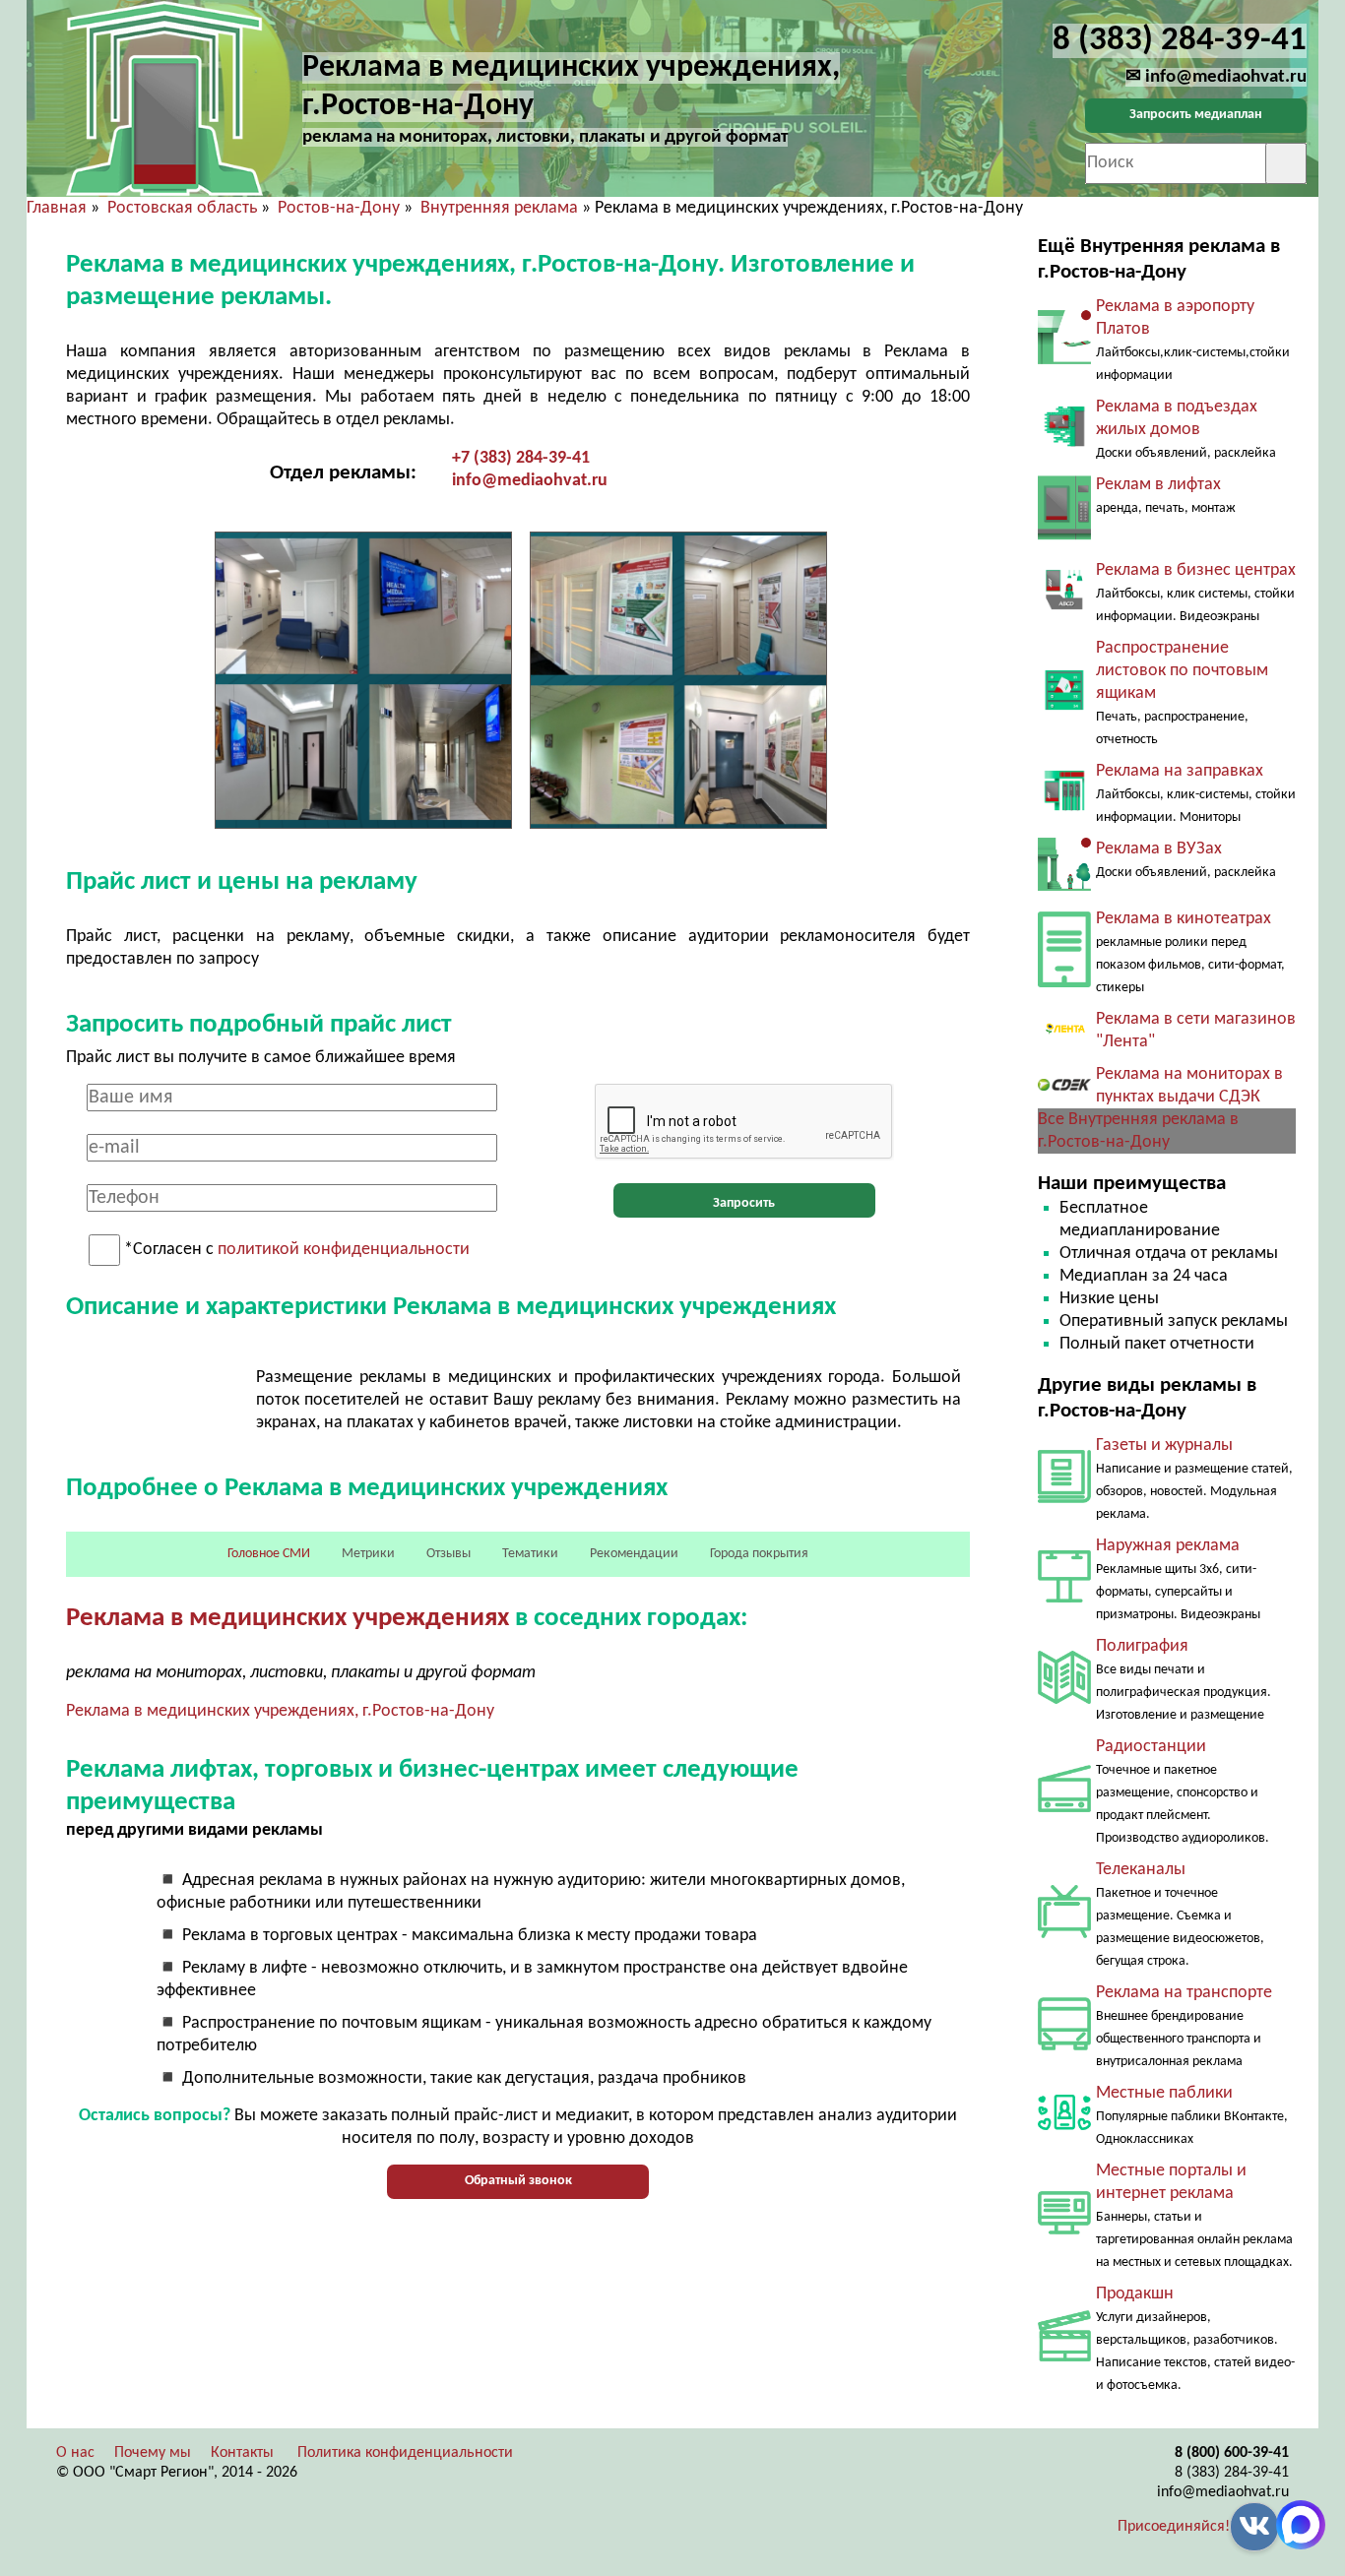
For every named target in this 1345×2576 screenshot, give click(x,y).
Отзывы (448, 1554)
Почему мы (153, 2453)
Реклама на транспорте (1184, 1993)
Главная (57, 208)
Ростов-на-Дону (339, 208)
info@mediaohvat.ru (530, 481)
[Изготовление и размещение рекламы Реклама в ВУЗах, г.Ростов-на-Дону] (1064, 886)
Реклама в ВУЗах (1159, 849)
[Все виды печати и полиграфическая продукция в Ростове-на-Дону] (1064, 1699)
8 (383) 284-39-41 (1232, 2473)
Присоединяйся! (1174, 2527)
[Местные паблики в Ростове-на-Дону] (1064, 2135)
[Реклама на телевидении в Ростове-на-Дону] (1064, 1934)
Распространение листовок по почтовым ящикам (1182, 671)
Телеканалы (1141, 1870)
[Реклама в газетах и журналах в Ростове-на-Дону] (1064, 1499)
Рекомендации (634, 1554)
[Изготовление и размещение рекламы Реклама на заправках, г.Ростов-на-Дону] (1064, 807)
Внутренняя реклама (499, 208)
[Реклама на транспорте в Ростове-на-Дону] (1064, 2046)
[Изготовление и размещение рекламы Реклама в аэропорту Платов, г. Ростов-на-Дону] (1064, 368)
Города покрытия (759, 1554)
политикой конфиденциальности (344, 1251)
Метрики (368, 1554)
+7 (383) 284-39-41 (521, 458)
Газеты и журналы (1164, 1445)
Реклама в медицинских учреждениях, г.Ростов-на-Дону (280, 1711)
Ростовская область (182, 208)
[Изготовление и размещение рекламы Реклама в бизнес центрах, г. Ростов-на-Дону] (1064, 606)
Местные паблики (1164, 2093)
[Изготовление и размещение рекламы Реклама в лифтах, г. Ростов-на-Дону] (1064, 538)
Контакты (242, 2453)
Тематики (530, 1554)
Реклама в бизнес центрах (1196, 570)
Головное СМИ (269, 1554)
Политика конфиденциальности (405, 2453)
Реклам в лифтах (1158, 485)
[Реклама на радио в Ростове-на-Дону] (1064, 1808)
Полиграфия (1142, 1646)
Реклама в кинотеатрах (1184, 919)
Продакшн (1135, 2294)
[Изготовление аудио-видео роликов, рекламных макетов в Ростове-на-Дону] (1064, 2357)
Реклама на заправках (1180, 771)
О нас (75, 2453)
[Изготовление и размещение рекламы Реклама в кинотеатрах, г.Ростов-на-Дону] (1064, 983)
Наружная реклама (1168, 1546)
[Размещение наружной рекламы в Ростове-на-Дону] (1064, 1598)
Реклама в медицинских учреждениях (288, 1619)
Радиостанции (1151, 1747)
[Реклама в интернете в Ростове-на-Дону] (1064, 2230)
